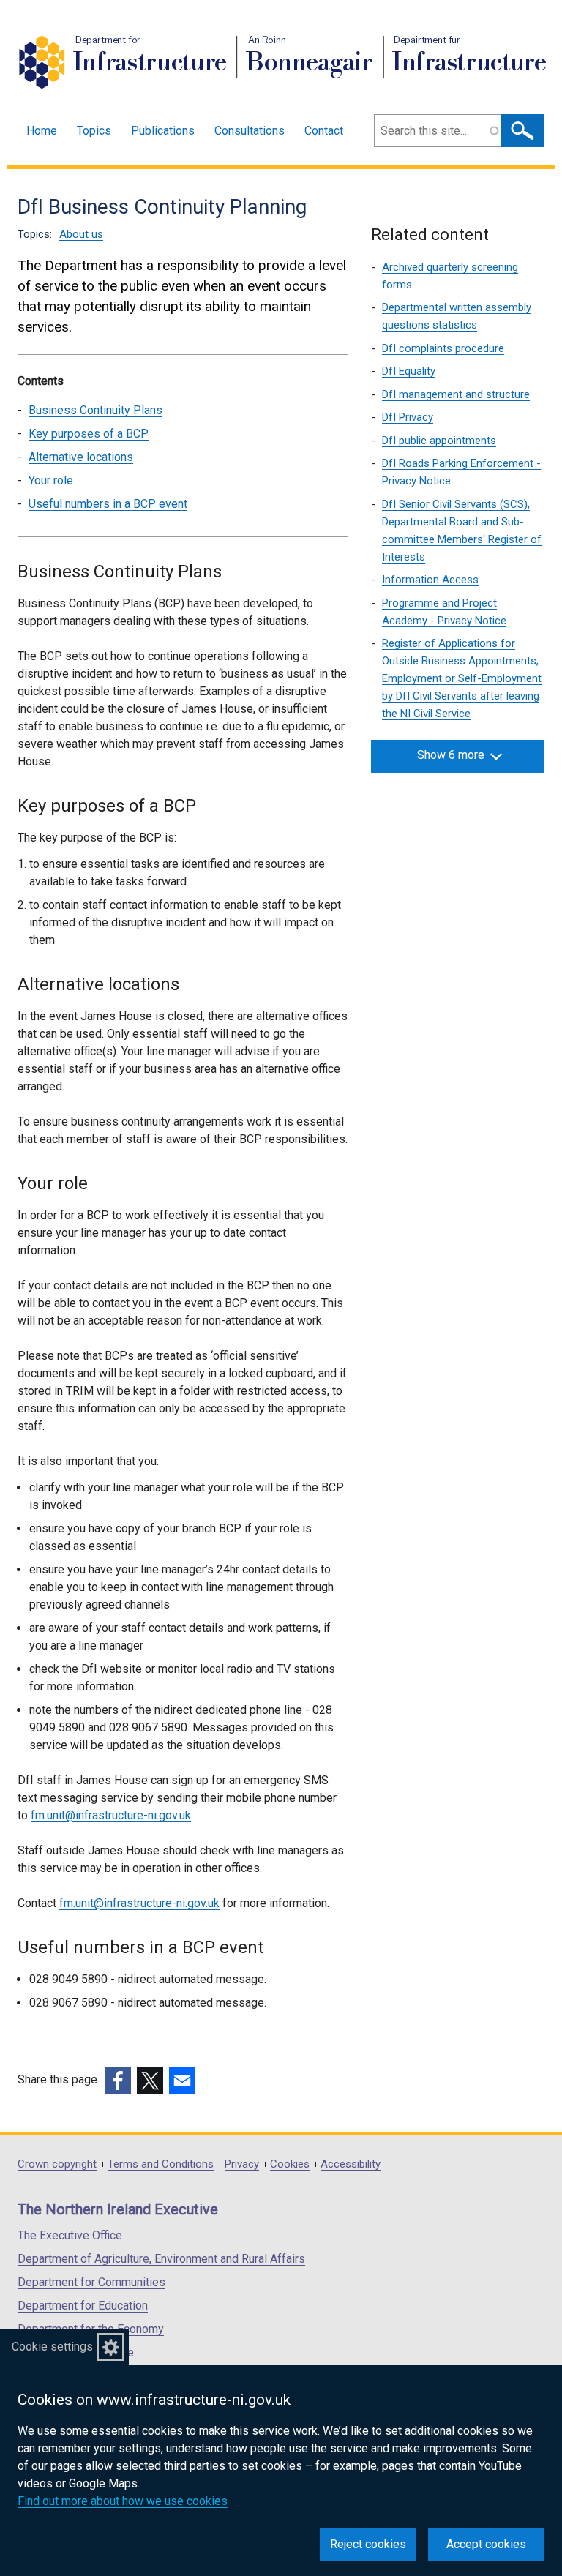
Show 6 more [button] (451, 755)
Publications (163, 131)
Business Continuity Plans (95, 410)
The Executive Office (70, 2235)
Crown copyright (57, 2164)
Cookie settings (52, 2347)
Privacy (242, 2164)
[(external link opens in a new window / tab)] (118, 2081)
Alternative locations (81, 457)
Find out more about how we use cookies (123, 2501)
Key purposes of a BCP (89, 434)
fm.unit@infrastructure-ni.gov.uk (111, 1815)
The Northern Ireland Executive (118, 2209)
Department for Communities (91, 2282)
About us (81, 234)
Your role (51, 480)
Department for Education (83, 2306)
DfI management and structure (456, 394)
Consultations (250, 131)
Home (42, 131)
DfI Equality (409, 371)
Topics (94, 131)
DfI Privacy (408, 417)
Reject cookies (368, 2544)
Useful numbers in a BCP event (108, 504)
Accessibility (351, 2164)
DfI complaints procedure (443, 348)
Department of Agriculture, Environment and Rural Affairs (161, 2259)
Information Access (430, 580)
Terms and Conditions (161, 2164)
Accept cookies (486, 2544)
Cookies (290, 2164)
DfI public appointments (439, 441)
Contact (324, 131)
